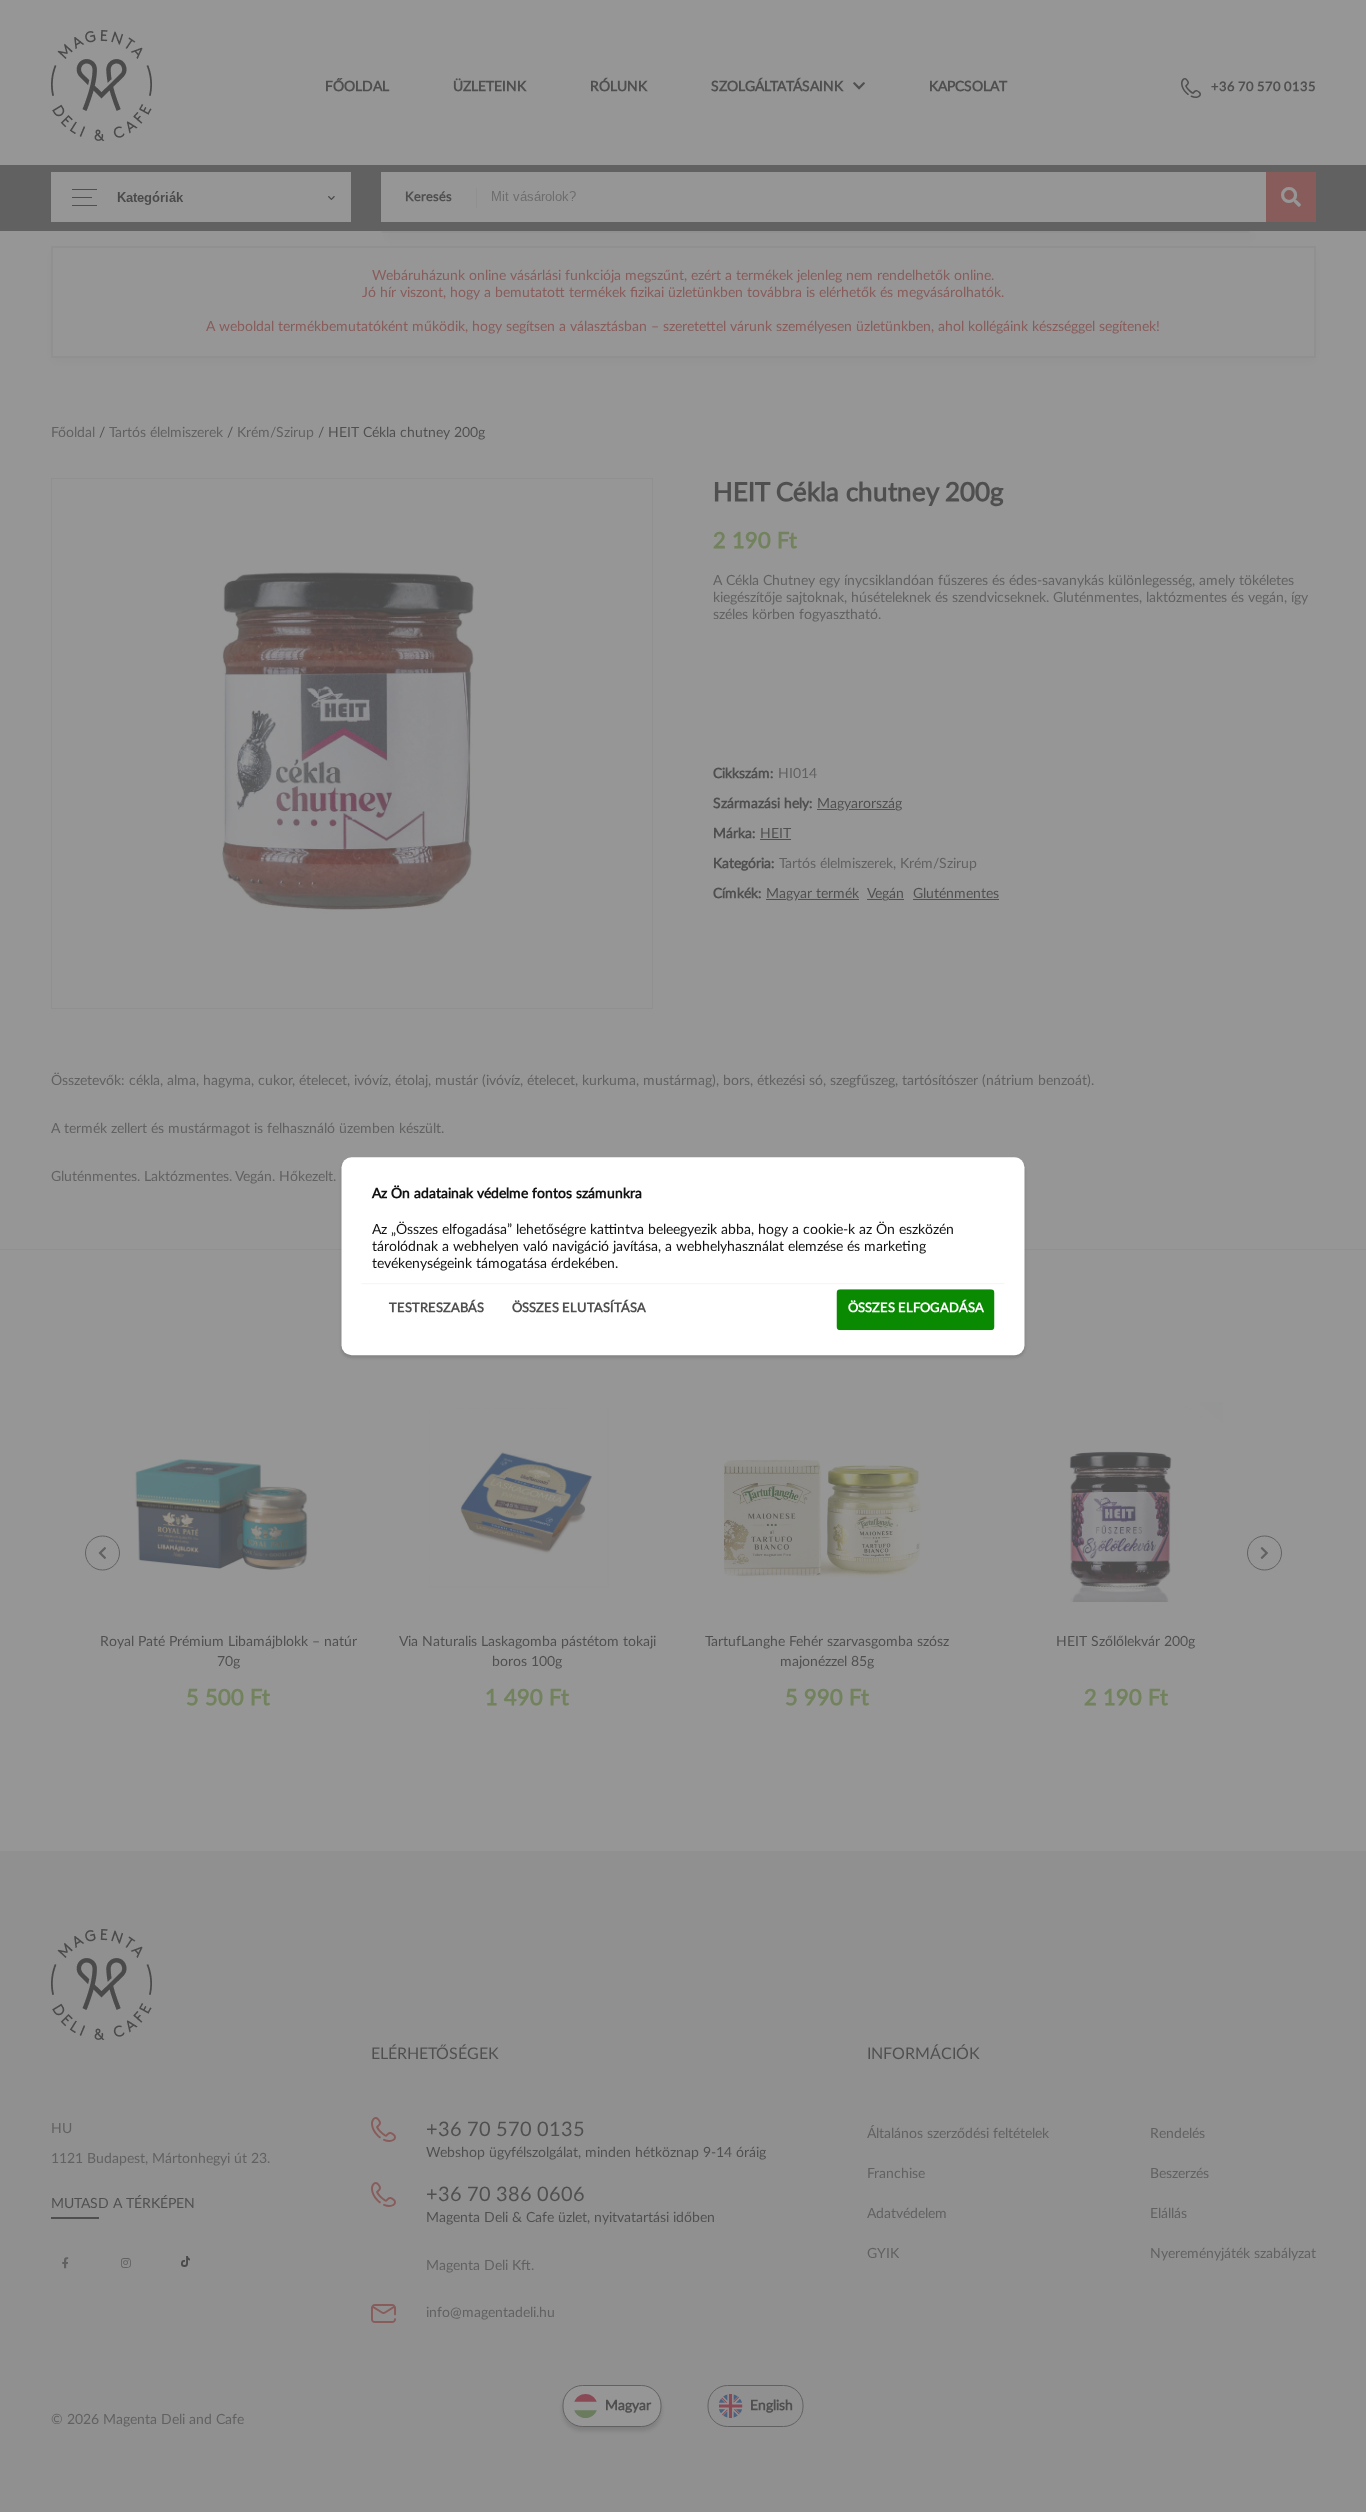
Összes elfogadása (916, 1308)
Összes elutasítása (579, 1308)
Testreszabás (436, 1308)
